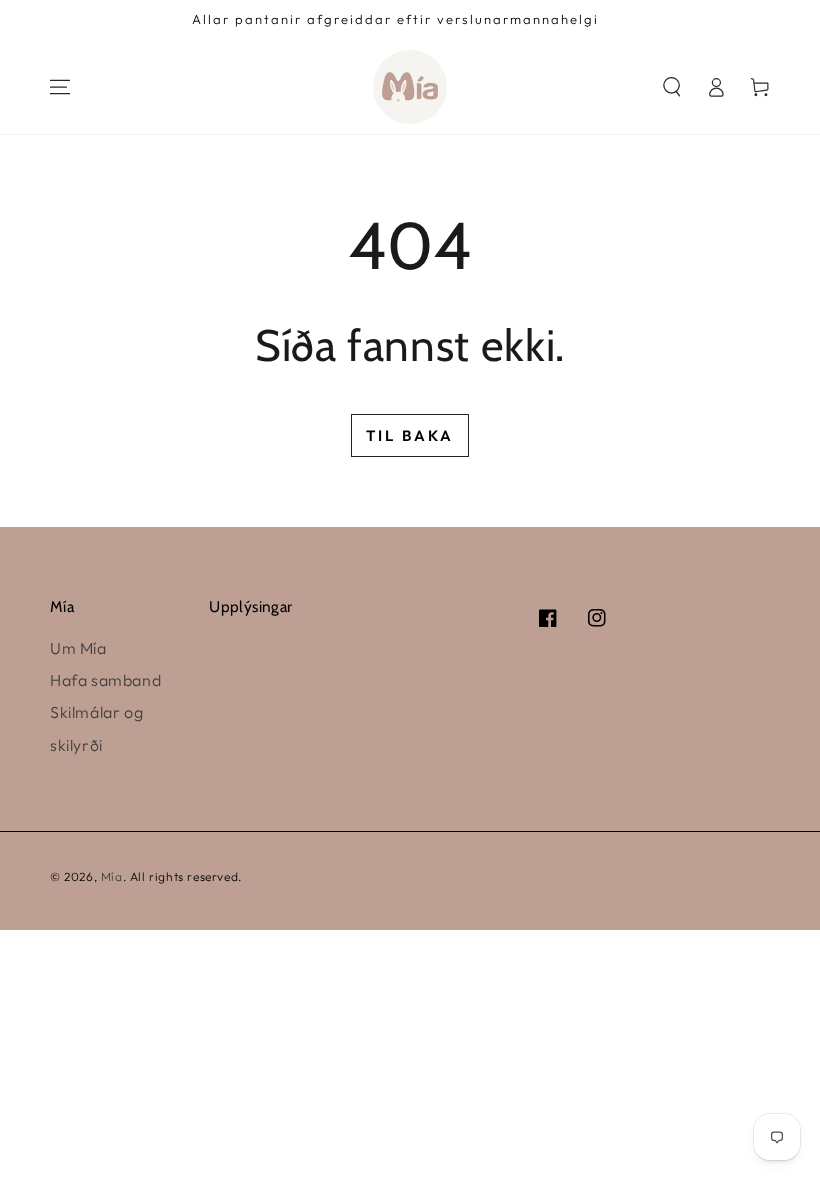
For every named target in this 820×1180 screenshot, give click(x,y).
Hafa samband (105, 680)
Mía (112, 876)
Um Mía (78, 648)
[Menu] (60, 87)
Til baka (410, 435)
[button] (672, 87)
